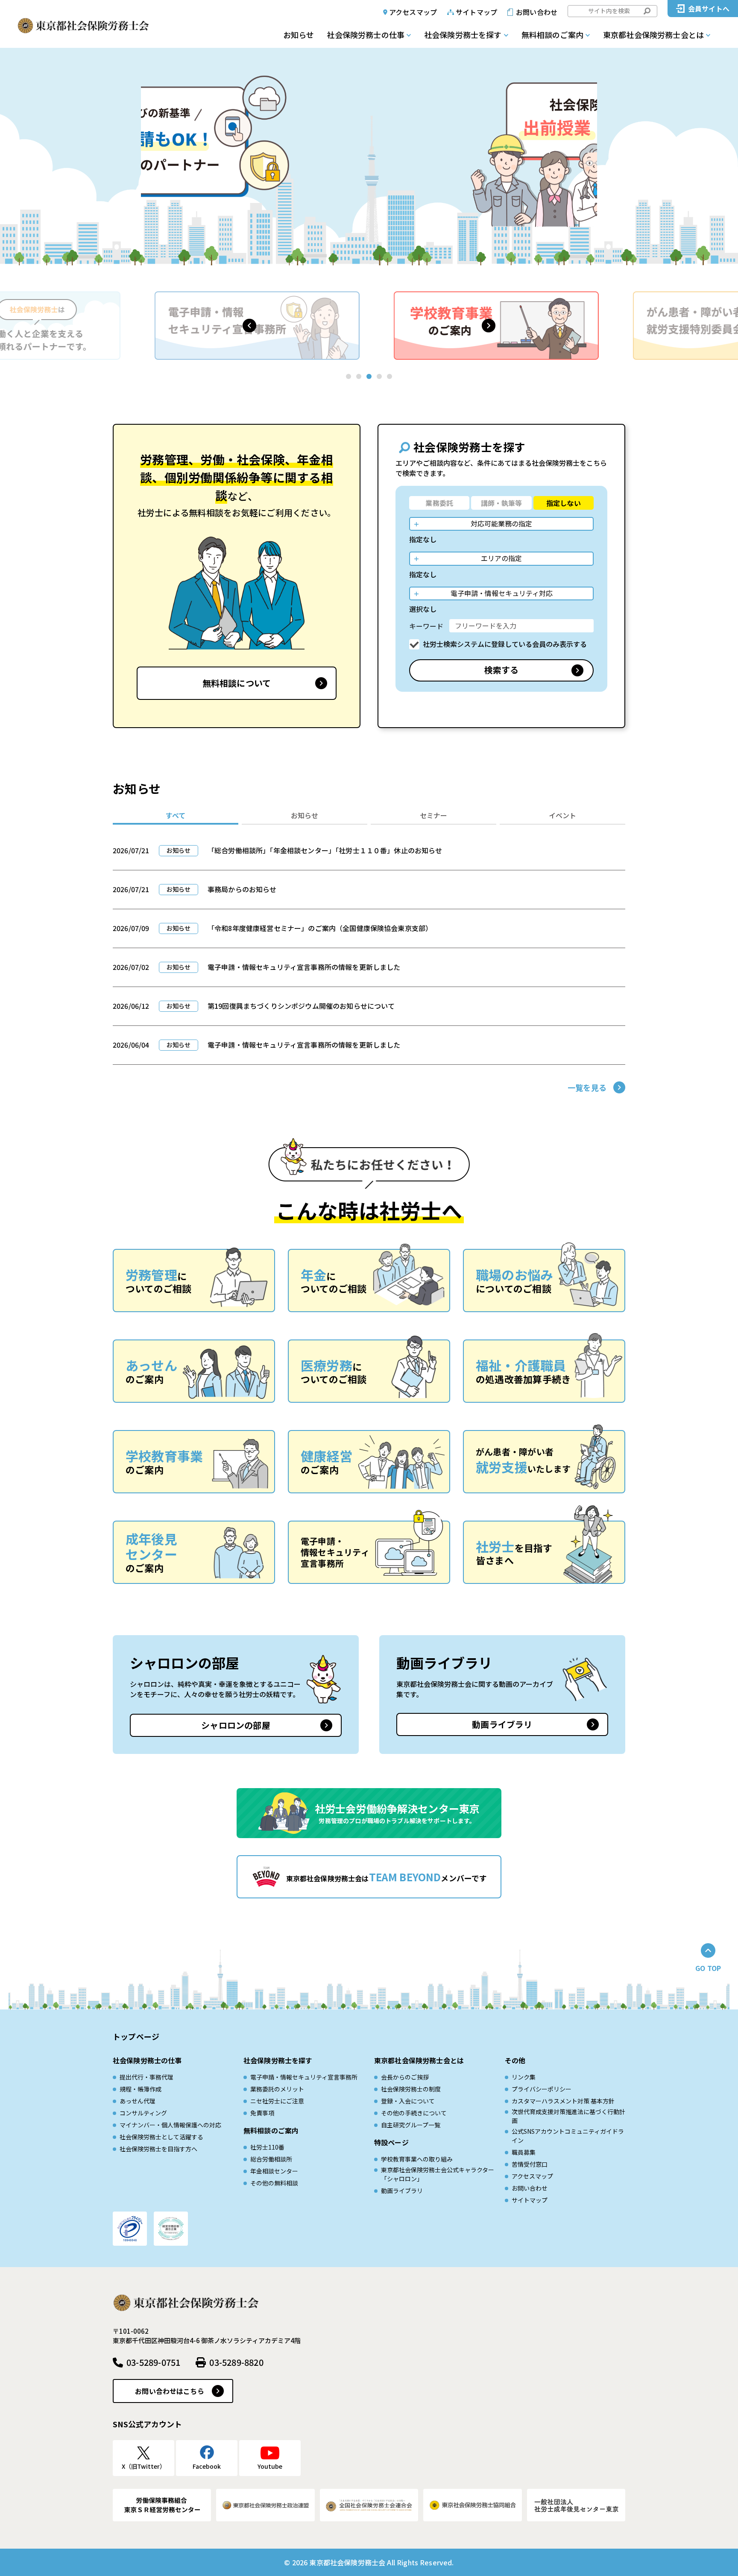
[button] (249, 326)
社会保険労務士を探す (463, 35)
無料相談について (237, 683)
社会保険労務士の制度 (411, 2089)
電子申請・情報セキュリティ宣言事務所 (304, 2077)
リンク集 (524, 2077)
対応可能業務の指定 (501, 523)
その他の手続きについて (414, 2113)
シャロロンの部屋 (236, 1725)
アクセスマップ (413, 12)
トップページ (136, 2036)
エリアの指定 (501, 558)
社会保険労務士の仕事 (366, 35)
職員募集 (524, 2152)
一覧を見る (587, 1087)
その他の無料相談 (274, 2183)
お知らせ (299, 35)
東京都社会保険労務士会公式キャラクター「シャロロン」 (438, 2174)
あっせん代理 (138, 2101)
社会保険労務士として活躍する (161, 2137)
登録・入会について (408, 2101)
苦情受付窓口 (530, 2164)
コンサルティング (143, 2113)
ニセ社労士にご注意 (277, 2101)
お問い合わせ (537, 12)
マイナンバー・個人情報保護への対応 (170, 2125)
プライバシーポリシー (542, 2089)
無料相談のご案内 (552, 35)
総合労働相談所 (271, 2159)
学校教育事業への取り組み (417, 2159)
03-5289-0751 (153, 2362)
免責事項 (262, 2113)
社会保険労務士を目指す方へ (158, 2149)
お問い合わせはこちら (170, 2391)
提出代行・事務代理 (146, 2077)
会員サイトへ (709, 9)
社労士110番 (267, 2147)
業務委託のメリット (277, 2089)
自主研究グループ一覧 (411, 2125)
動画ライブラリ (502, 1724)
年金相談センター (274, 2171)
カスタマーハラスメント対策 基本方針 (563, 2101)
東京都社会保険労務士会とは (653, 35)
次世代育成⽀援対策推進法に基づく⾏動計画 (568, 2116)
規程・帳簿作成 (141, 2089)
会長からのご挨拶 (405, 2077)
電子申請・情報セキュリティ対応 (502, 593)
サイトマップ (476, 12)
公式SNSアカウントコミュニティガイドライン (568, 2136)
